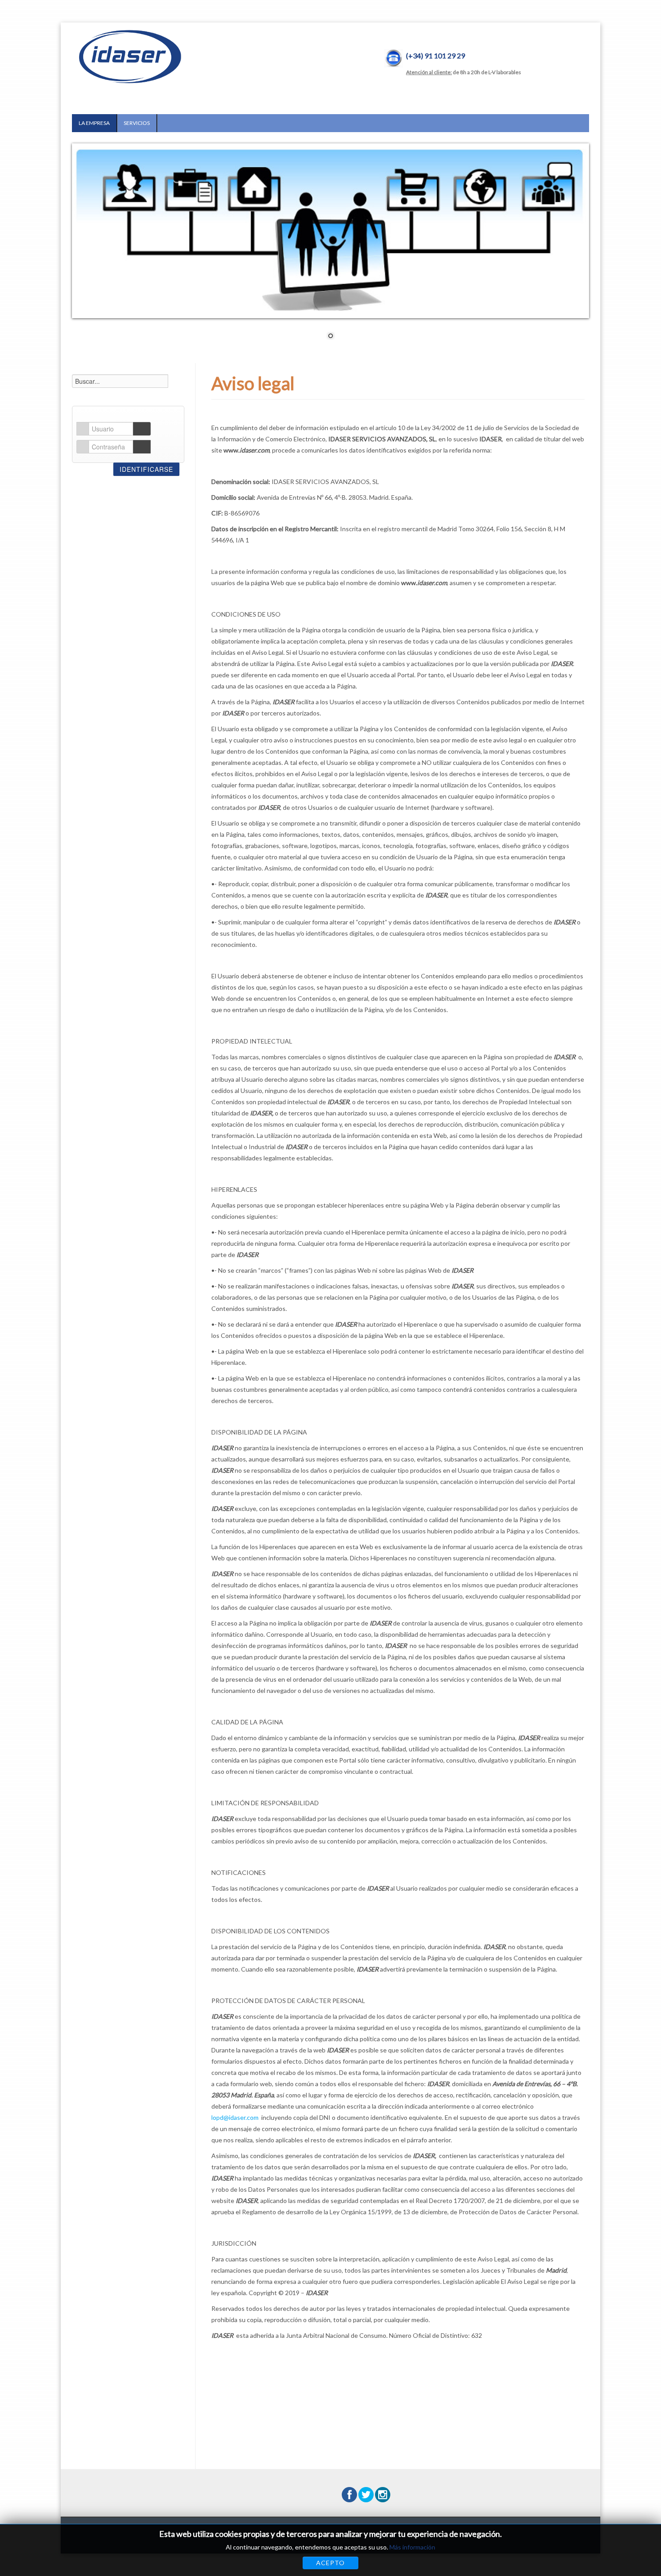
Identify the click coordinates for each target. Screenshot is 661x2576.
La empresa (94, 123)
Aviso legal (253, 383)
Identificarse (146, 469)
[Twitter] (366, 2495)
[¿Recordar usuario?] (142, 429)
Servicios (137, 123)
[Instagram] (383, 2495)
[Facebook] (349, 2495)
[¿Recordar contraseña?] (142, 447)
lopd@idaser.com (235, 2117)
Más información (412, 2547)
